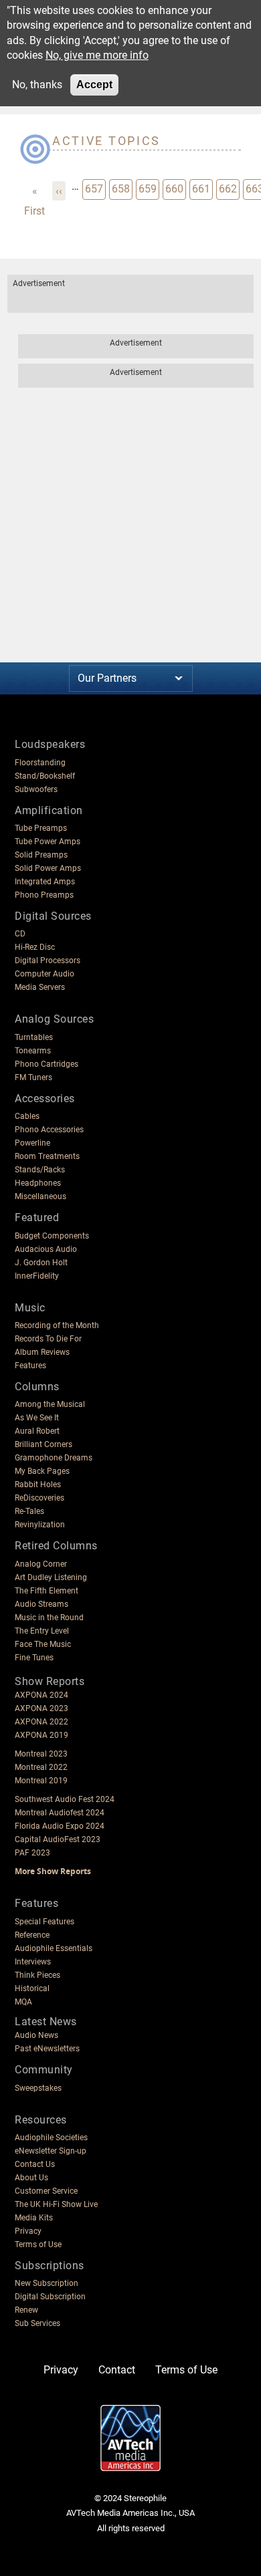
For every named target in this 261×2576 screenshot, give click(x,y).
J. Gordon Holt (41, 1263)
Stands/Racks (40, 1170)
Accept (94, 85)
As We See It (37, 1418)
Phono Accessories (49, 1130)
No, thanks (37, 85)
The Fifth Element (47, 1591)
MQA (23, 2002)
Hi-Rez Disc (35, 947)
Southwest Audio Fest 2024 (65, 1799)
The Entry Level (42, 1631)
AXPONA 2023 (41, 1708)
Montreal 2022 (41, 1767)
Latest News (46, 2022)
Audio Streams (41, 1604)
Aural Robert (37, 1431)
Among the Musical (50, 1404)
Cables (27, 1116)
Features (30, 1366)
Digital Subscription (50, 2297)
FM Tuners (33, 1077)
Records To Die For (48, 1339)
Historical (32, 1988)
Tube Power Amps (48, 842)
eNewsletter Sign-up (51, 2151)
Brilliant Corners (43, 1444)
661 (202, 188)
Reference (32, 1935)
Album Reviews (42, 1352)
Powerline (32, 1143)
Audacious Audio (46, 1249)
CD (20, 934)
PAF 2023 (32, 1853)
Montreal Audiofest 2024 (60, 1813)
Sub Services (37, 2323)
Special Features (45, 1922)
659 (149, 188)
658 (122, 188)
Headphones (38, 1183)
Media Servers (40, 987)
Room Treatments (47, 1156)
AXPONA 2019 (41, 1735)
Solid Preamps (41, 855)
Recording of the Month (57, 1325)
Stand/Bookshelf (45, 776)
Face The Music (43, 1644)
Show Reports (50, 1681)
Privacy (28, 2231)
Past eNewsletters (47, 2049)
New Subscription (47, 2283)
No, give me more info (97, 55)
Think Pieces (37, 1975)
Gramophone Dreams (54, 1458)
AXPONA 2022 (41, 1722)
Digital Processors (48, 960)
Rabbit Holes (38, 1485)
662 (229, 188)
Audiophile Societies (51, 2138)
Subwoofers (36, 789)
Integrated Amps (45, 882)
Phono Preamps (44, 895)
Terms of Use (38, 2244)
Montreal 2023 (41, 1754)
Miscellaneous (40, 1196)
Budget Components (52, 1236)
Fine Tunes (34, 1658)
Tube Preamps (41, 828)
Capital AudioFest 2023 (58, 1839)
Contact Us (35, 2164)
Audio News (36, 2035)
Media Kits (34, 2218)
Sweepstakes (38, 2088)
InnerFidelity (37, 1276)
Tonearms (33, 1051)
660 (175, 188)
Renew (26, 2310)
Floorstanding (40, 763)
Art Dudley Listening (51, 1577)
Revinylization (40, 1525)
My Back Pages (42, 1471)
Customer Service (46, 2191)
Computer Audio (45, 974)
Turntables (34, 1037)
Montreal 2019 (41, 1781)
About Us (31, 2178)
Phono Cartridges (47, 1064)
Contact (117, 2370)
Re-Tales (29, 1511)
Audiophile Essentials (54, 1948)
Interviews (33, 1962)
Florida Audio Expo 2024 (60, 1826)
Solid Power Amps (48, 868)
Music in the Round (49, 1618)
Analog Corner (41, 1564)
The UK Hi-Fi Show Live (56, 2204)
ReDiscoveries (39, 1498)
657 (95, 188)
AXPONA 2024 (41, 1695)
